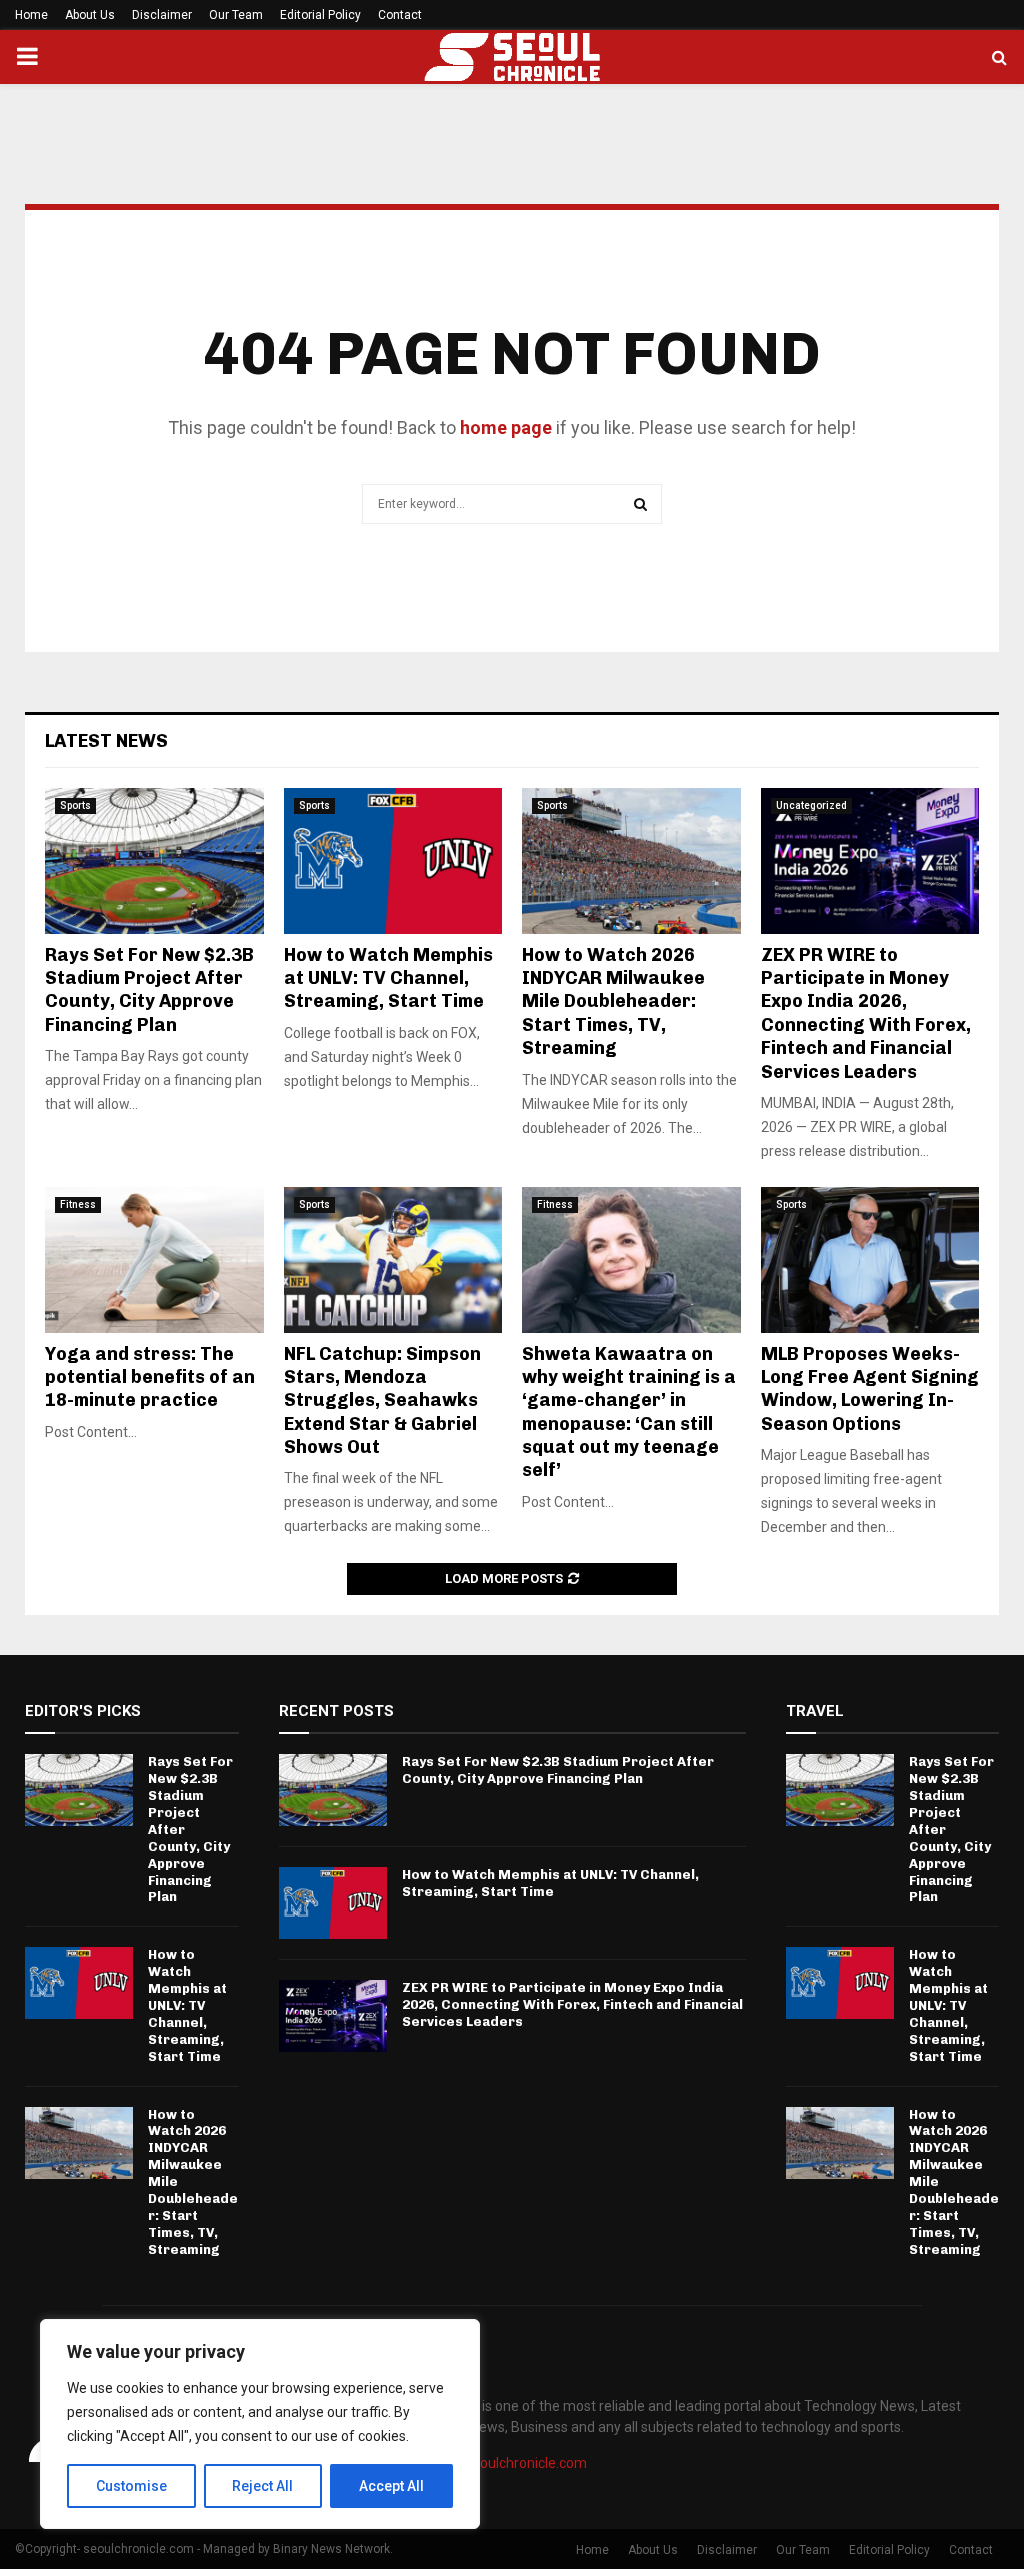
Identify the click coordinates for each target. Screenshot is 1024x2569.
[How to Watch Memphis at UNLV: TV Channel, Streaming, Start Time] (393, 861)
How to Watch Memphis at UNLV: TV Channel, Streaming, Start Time (388, 978)
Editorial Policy (320, 15)
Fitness (78, 1204)
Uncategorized (811, 805)
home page (506, 427)
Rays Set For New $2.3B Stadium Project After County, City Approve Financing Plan (149, 990)
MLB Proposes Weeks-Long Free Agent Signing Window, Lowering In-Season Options (870, 1389)
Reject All (262, 2486)
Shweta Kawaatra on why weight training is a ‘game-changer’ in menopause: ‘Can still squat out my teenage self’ (629, 1412)
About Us (90, 15)
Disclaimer (162, 15)
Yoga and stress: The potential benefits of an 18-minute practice (150, 1377)
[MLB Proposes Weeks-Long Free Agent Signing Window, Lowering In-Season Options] (870, 1260)
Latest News (106, 741)
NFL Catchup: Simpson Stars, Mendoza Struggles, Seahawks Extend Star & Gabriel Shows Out (382, 1401)
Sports (75, 805)
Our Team (236, 15)
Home (31, 15)
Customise (131, 2486)
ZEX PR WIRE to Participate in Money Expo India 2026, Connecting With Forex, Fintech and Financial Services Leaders (866, 1013)
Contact (400, 15)
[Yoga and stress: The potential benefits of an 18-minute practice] (154, 1260)
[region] (260, 2424)
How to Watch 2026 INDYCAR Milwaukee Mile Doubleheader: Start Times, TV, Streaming (613, 1002)
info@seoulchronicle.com (507, 2463)
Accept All (391, 2486)
